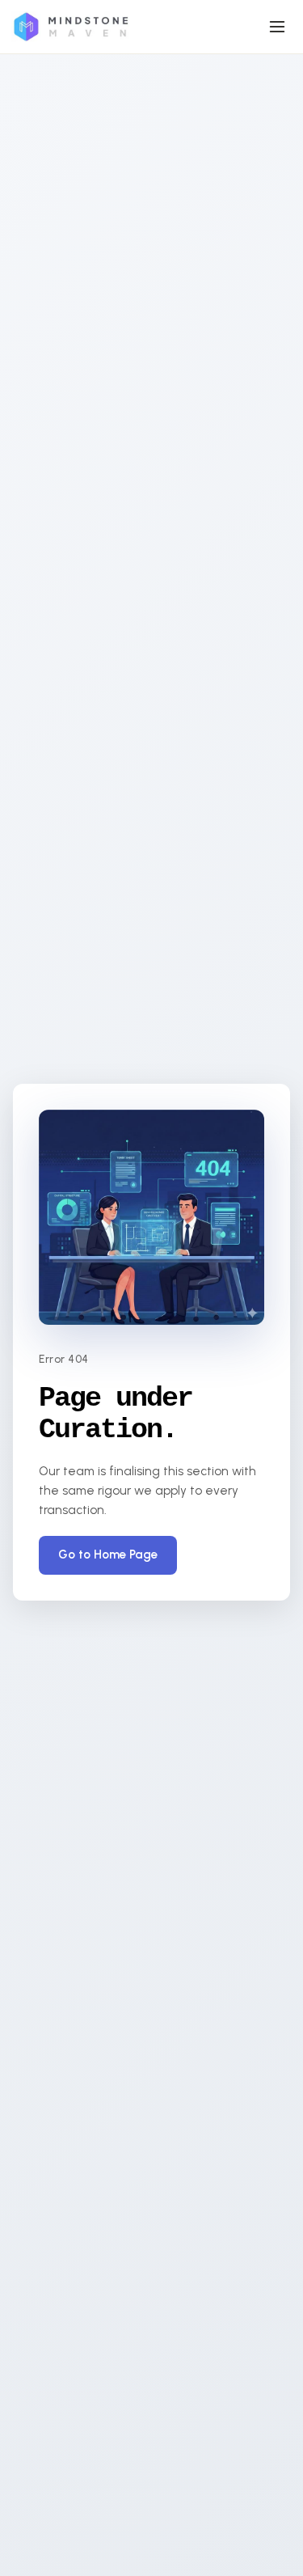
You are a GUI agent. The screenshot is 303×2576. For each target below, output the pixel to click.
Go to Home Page (108, 1554)
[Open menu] (277, 27)
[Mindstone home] (70, 27)
